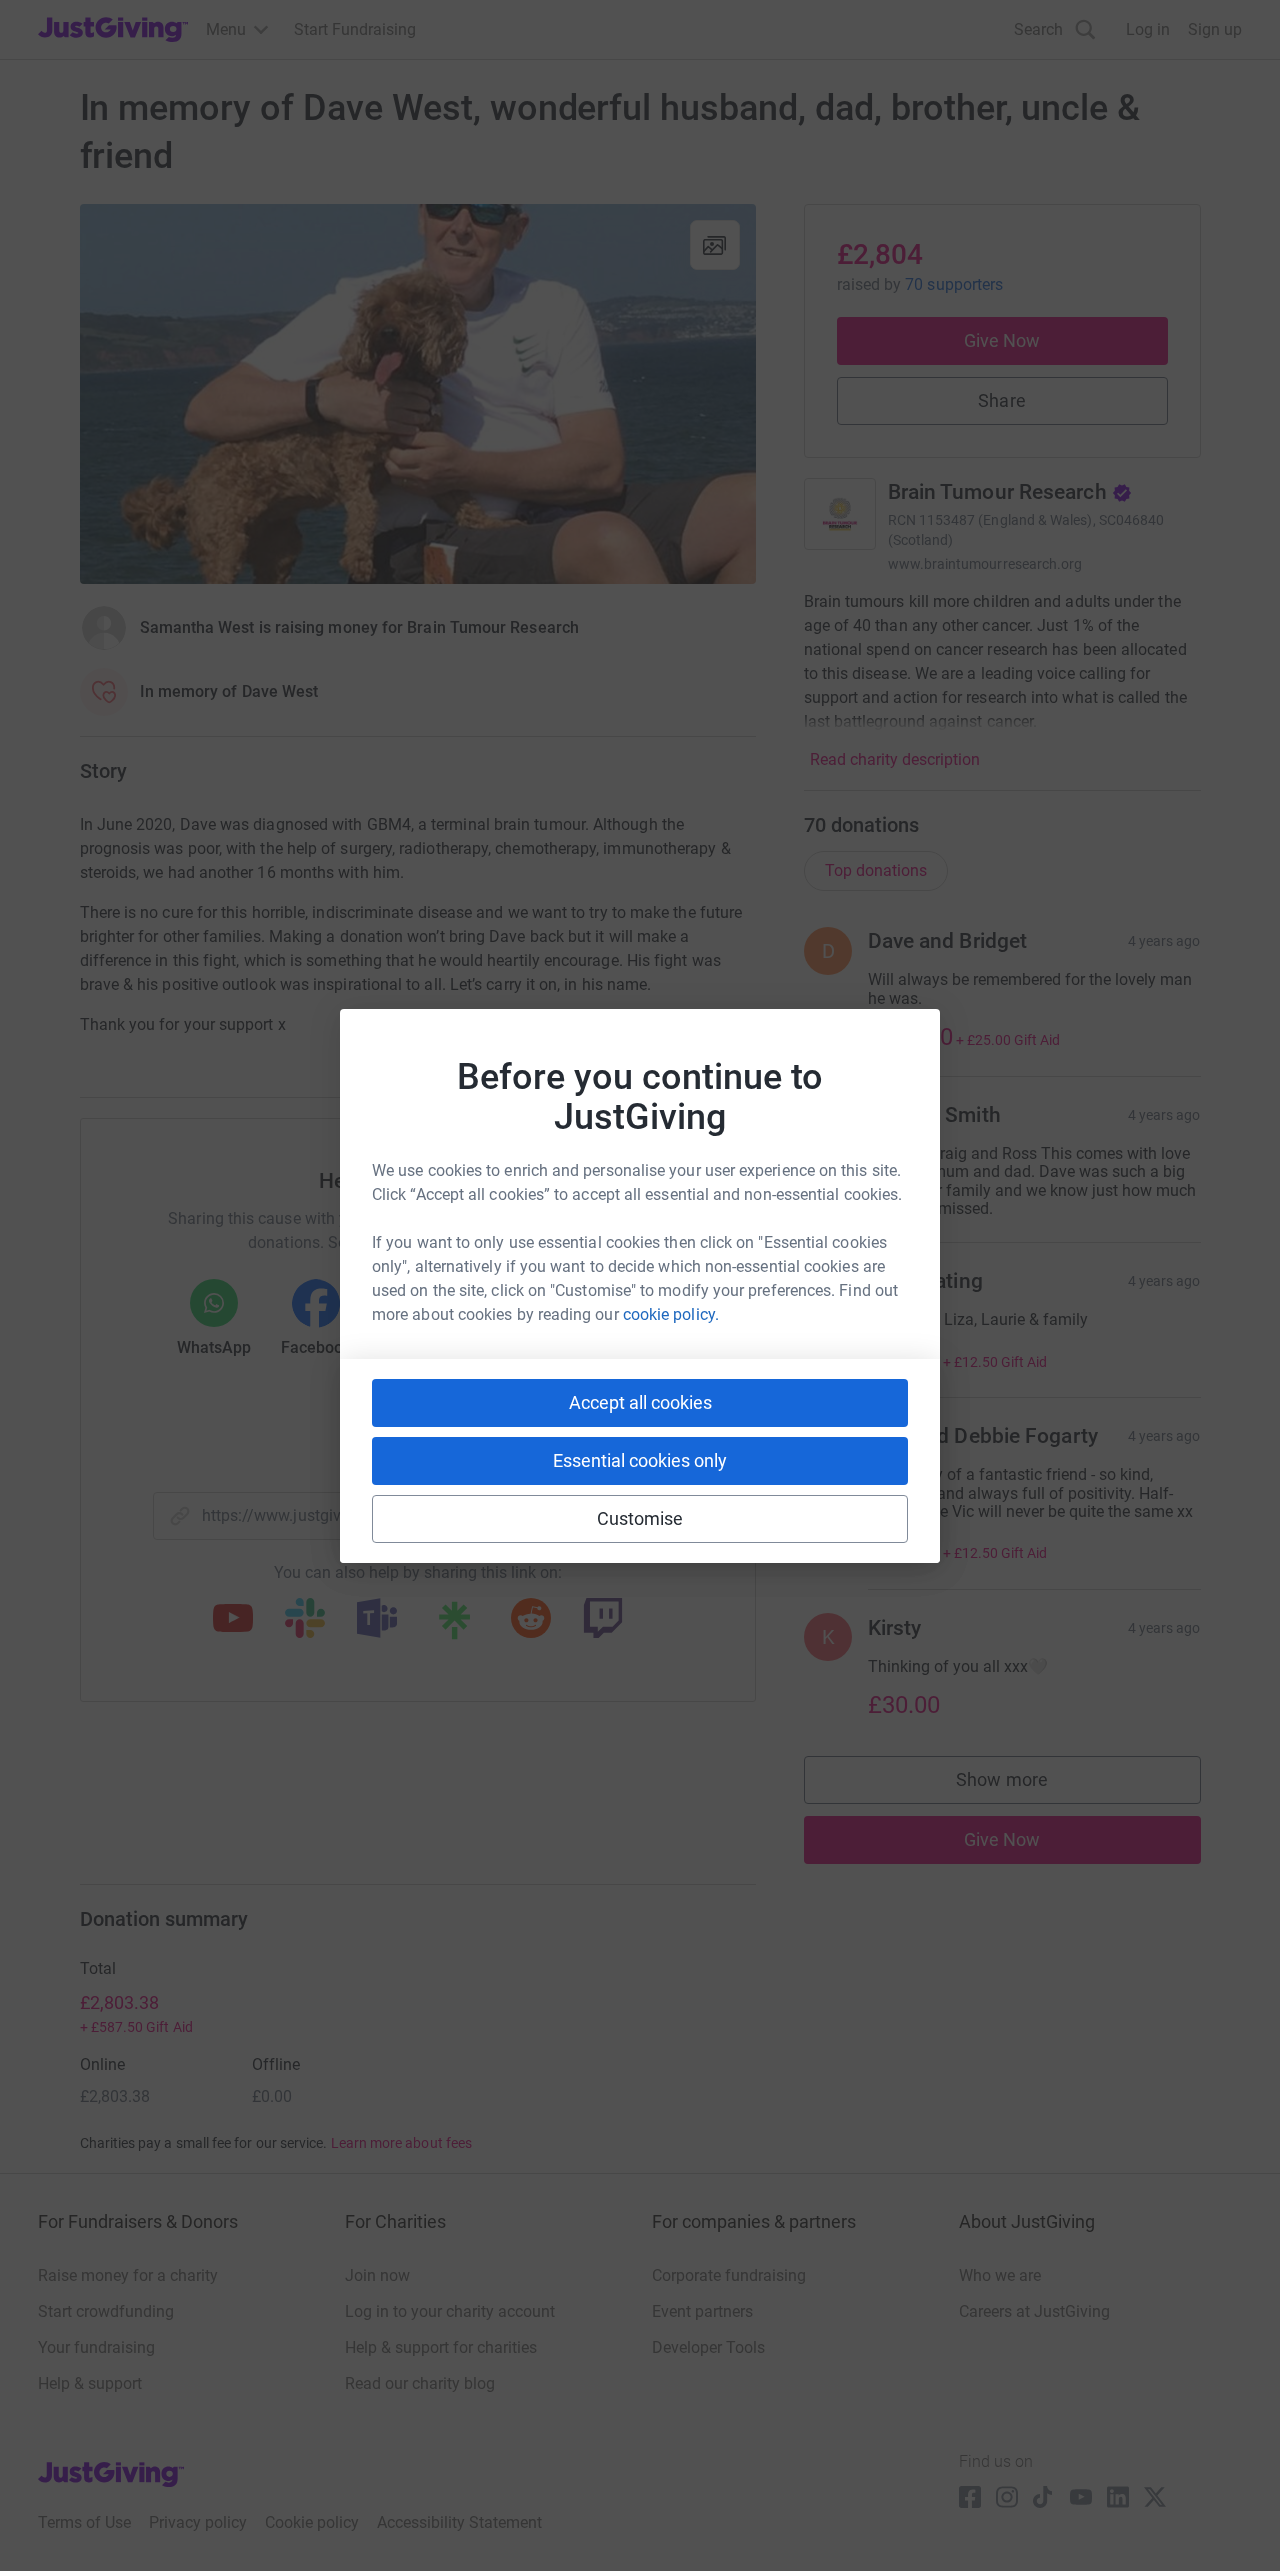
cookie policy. (671, 1314)
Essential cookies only (640, 1460)
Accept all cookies (640, 1402)
